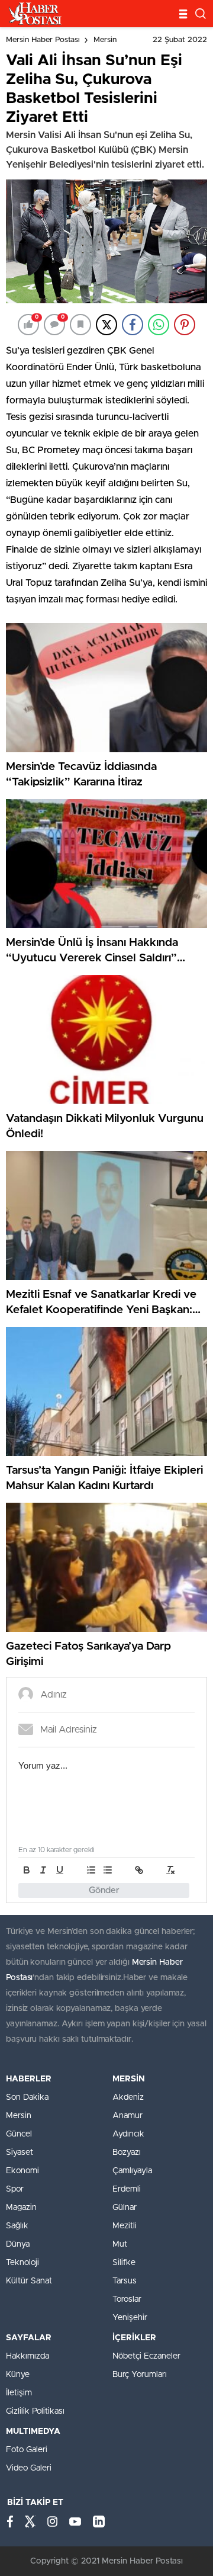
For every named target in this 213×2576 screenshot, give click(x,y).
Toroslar (127, 2299)
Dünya (18, 2244)
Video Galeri (29, 2468)
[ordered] (91, 1870)
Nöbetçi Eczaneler (146, 2356)
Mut (120, 2244)
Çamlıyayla (132, 2171)
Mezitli (125, 2226)
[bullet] (108, 1870)
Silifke (124, 2263)
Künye (18, 2375)
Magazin (21, 2208)
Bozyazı (127, 2152)
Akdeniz (128, 2097)
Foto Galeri (27, 2450)
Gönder (104, 1890)
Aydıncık (128, 2134)
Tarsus (125, 2281)
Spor (15, 2189)
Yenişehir (130, 2318)
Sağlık (17, 2226)
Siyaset (20, 2152)
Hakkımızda (28, 2356)
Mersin (105, 40)
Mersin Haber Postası (43, 40)
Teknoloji (22, 2263)
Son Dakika (27, 2097)
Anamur (128, 2116)
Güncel (19, 2134)
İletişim (19, 2393)
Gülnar (125, 2208)
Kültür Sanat (29, 2281)
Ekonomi (22, 2171)
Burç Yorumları (140, 2375)
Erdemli (127, 2189)
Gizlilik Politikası (35, 2411)
